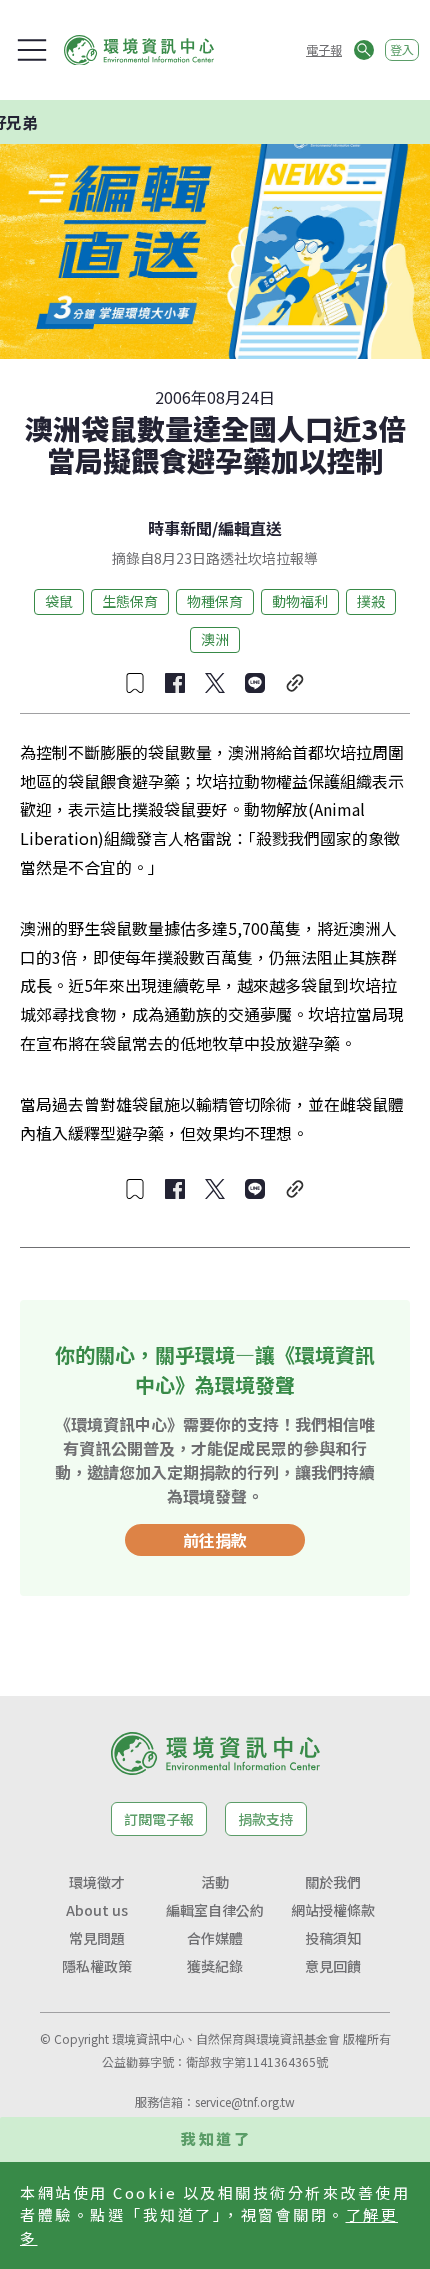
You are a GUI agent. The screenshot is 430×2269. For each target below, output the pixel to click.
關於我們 (333, 1882)
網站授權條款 (333, 1910)
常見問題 (97, 1938)
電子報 (324, 49)
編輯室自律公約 (215, 1910)
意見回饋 (333, 1966)
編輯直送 (250, 528)
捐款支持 (266, 1819)
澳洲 (215, 639)
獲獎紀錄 (215, 1966)
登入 (402, 49)
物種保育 (215, 601)
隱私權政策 (97, 1966)
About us (97, 1910)
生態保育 (130, 601)
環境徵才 (97, 1882)
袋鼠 (59, 601)
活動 (215, 1882)
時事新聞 (180, 528)
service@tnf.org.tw (245, 2101)
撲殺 (371, 601)
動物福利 (300, 601)
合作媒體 (215, 1938)
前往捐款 (215, 1540)
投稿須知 (333, 1938)
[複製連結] (295, 683)
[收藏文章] (135, 683)
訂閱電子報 (159, 1819)
